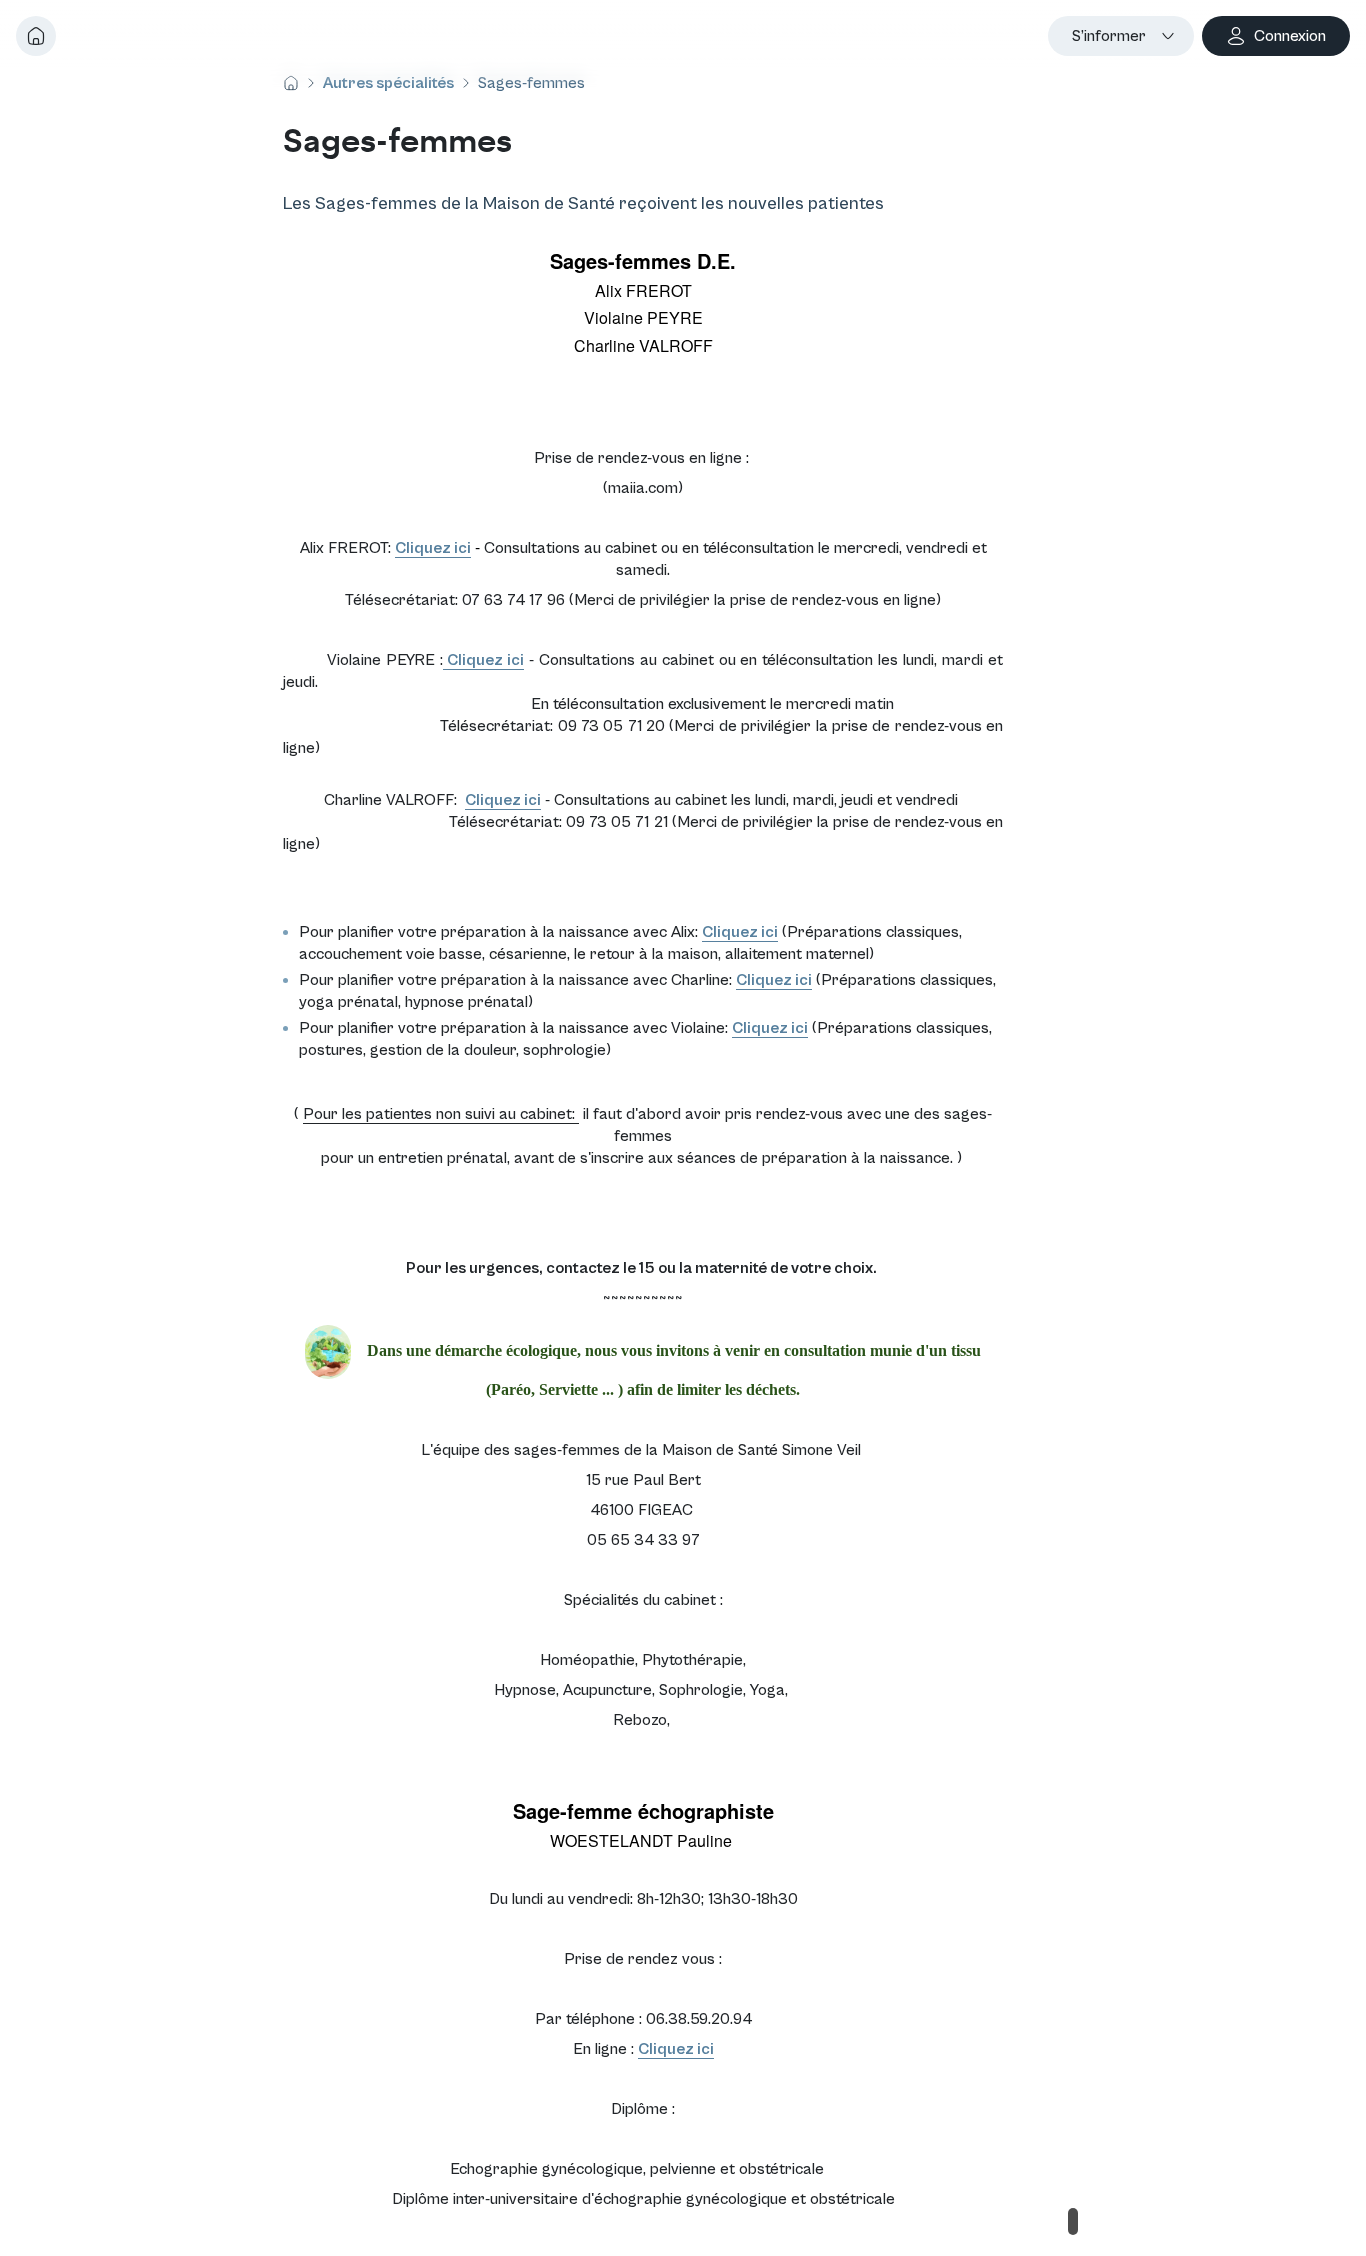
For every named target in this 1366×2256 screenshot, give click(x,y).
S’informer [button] (1109, 36)
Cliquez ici (433, 548)
